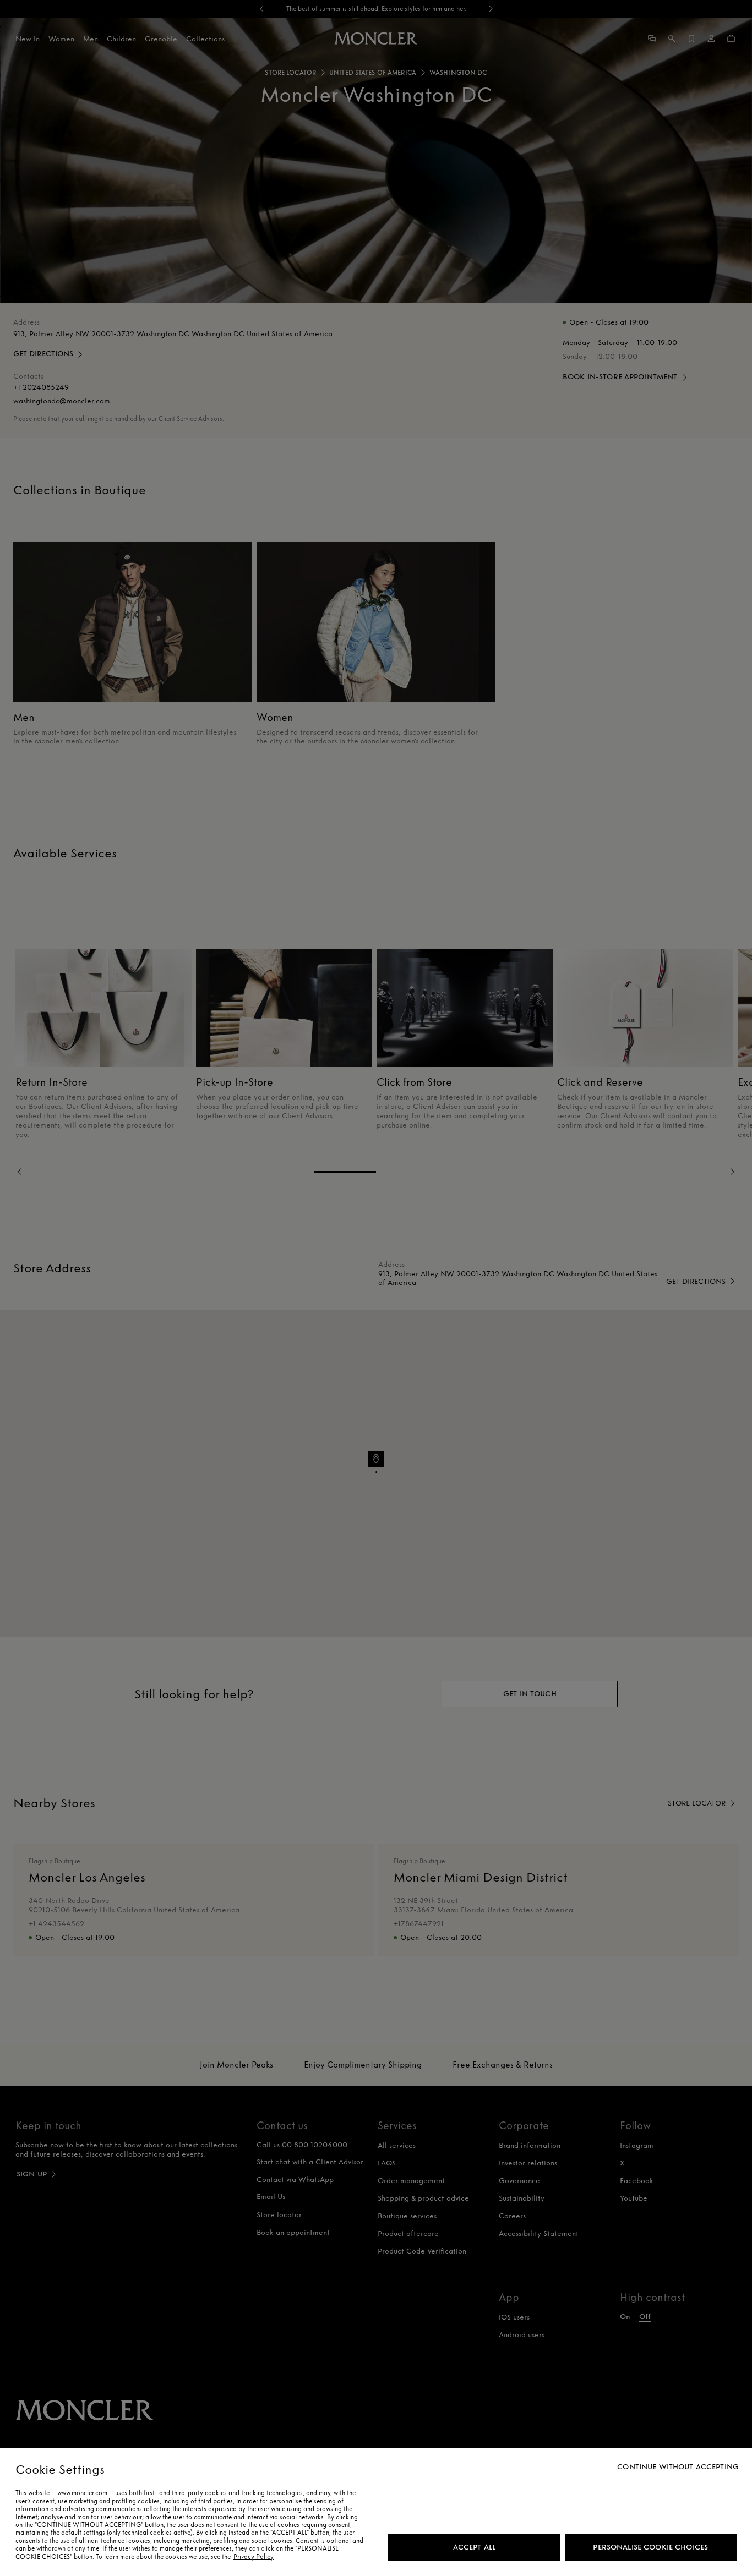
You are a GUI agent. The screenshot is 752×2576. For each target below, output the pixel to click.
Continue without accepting (678, 2467)
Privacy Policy (254, 2557)
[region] (376, 2512)
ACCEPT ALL (474, 2547)
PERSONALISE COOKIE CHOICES (650, 2547)
